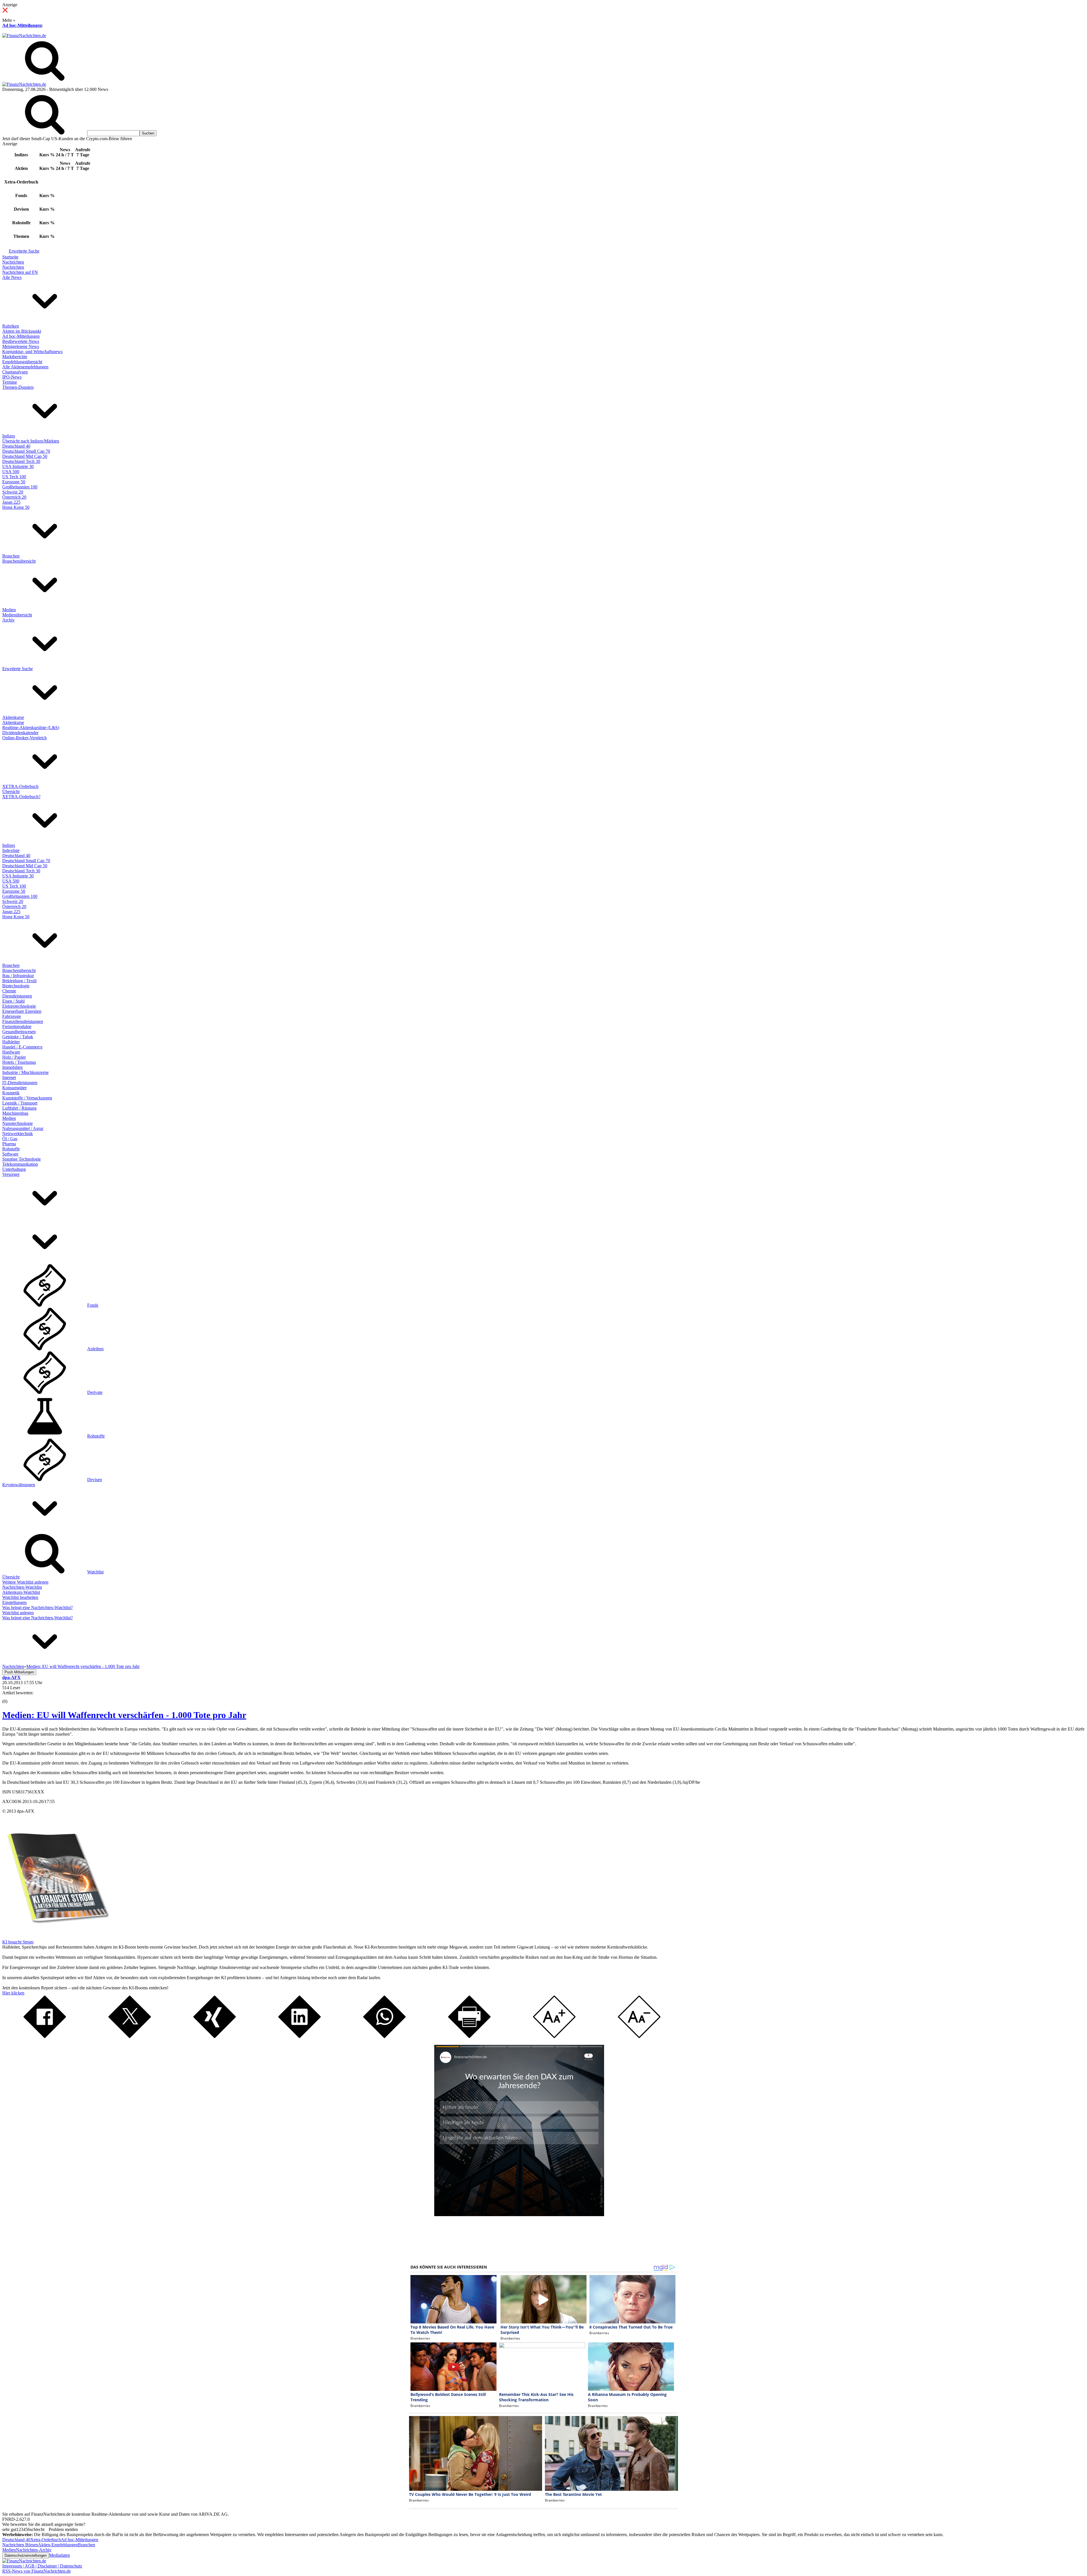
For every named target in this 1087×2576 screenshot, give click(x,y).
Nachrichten (13, 262)
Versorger (11, 1174)
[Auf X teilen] (130, 2036)
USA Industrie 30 (18, 466)
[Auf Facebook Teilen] (45, 2036)
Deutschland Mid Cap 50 (25, 456)
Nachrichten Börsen (20, 2545)
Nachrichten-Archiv (34, 2550)
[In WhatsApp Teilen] (384, 2036)
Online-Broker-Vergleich (24, 738)
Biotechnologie (16, 986)
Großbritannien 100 (20, 487)
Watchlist (95, 1572)
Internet (9, 1077)
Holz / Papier (14, 1057)
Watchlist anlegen (18, 1613)
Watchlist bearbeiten (20, 1597)
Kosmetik (11, 1093)
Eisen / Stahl (13, 1001)
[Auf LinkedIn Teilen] (299, 2036)
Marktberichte (15, 357)
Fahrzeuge (12, 1016)
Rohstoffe (11, 1149)
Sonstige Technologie (22, 1159)
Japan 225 (11, 502)
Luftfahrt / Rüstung (19, 1108)
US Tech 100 (14, 477)
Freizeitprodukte (17, 1027)
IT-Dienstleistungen (20, 1083)
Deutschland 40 (16, 446)
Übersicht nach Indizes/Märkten (31, 441)
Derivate (95, 1392)
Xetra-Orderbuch (46, 2540)
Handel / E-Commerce (22, 1047)
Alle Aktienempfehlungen (25, 367)
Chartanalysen (15, 372)
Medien (9, 610)
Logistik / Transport (20, 1103)
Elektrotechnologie (19, 1006)
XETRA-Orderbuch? (21, 797)
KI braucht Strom (18, 1942)
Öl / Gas (10, 1139)
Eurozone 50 (14, 482)
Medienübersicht (17, 615)
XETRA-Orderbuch (20, 786)
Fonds (93, 1305)
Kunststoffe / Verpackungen (27, 1098)
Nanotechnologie (18, 1123)
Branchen (11, 556)
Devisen (95, 1480)
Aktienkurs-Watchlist (21, 1592)
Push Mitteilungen (19, 1672)
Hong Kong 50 (16, 507)
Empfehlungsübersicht (22, 362)
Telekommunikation (20, 1164)
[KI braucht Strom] (56, 1937)
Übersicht (11, 792)
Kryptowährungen (19, 1485)
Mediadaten (59, 2555)
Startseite (10, 257)
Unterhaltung (14, 1169)
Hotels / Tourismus (19, 1062)
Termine (10, 382)
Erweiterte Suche (24, 251)
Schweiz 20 (13, 492)
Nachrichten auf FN (20, 272)
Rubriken (11, 326)
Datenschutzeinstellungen (26, 2555)
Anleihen (95, 1349)
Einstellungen (14, 1602)
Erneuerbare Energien (22, 1011)
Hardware (11, 1052)
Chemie (9, 991)
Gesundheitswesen (19, 1032)
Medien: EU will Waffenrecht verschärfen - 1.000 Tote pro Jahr (124, 1715)
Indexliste (11, 850)
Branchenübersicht (19, 561)
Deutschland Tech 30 (21, 461)
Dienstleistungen (17, 996)
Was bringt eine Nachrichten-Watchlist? (38, 1608)
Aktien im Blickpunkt (22, 331)
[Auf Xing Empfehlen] (215, 2036)
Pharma (9, 1144)
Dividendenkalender (20, 733)
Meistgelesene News (21, 346)
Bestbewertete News (21, 341)
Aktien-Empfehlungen (58, 2545)
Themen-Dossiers (18, 387)
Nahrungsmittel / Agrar (23, 1128)
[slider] (11, 1697)
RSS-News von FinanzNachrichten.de (37, 2571)
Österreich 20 (14, 497)
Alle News (12, 277)
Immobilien (12, 1067)
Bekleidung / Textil (19, 981)
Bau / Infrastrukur (18, 976)
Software (10, 1154)
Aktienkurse (13, 717)
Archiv (8, 620)
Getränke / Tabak (18, 1037)
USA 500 (11, 472)
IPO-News (12, 377)
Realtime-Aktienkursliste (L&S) (31, 728)
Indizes (9, 436)
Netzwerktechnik (18, 1134)
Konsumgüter (14, 1088)
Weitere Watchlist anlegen (25, 1582)
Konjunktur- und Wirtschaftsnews (32, 352)
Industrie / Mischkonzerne (25, 1072)
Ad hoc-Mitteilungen (22, 25)
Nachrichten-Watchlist (22, 1587)
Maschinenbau (15, 1113)
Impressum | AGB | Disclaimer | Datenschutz (42, 2566)
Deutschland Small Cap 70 (26, 451)
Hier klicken (13, 1993)
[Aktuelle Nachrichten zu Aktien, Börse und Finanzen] (24, 36)
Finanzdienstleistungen (23, 1021)
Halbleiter (11, 1042)
